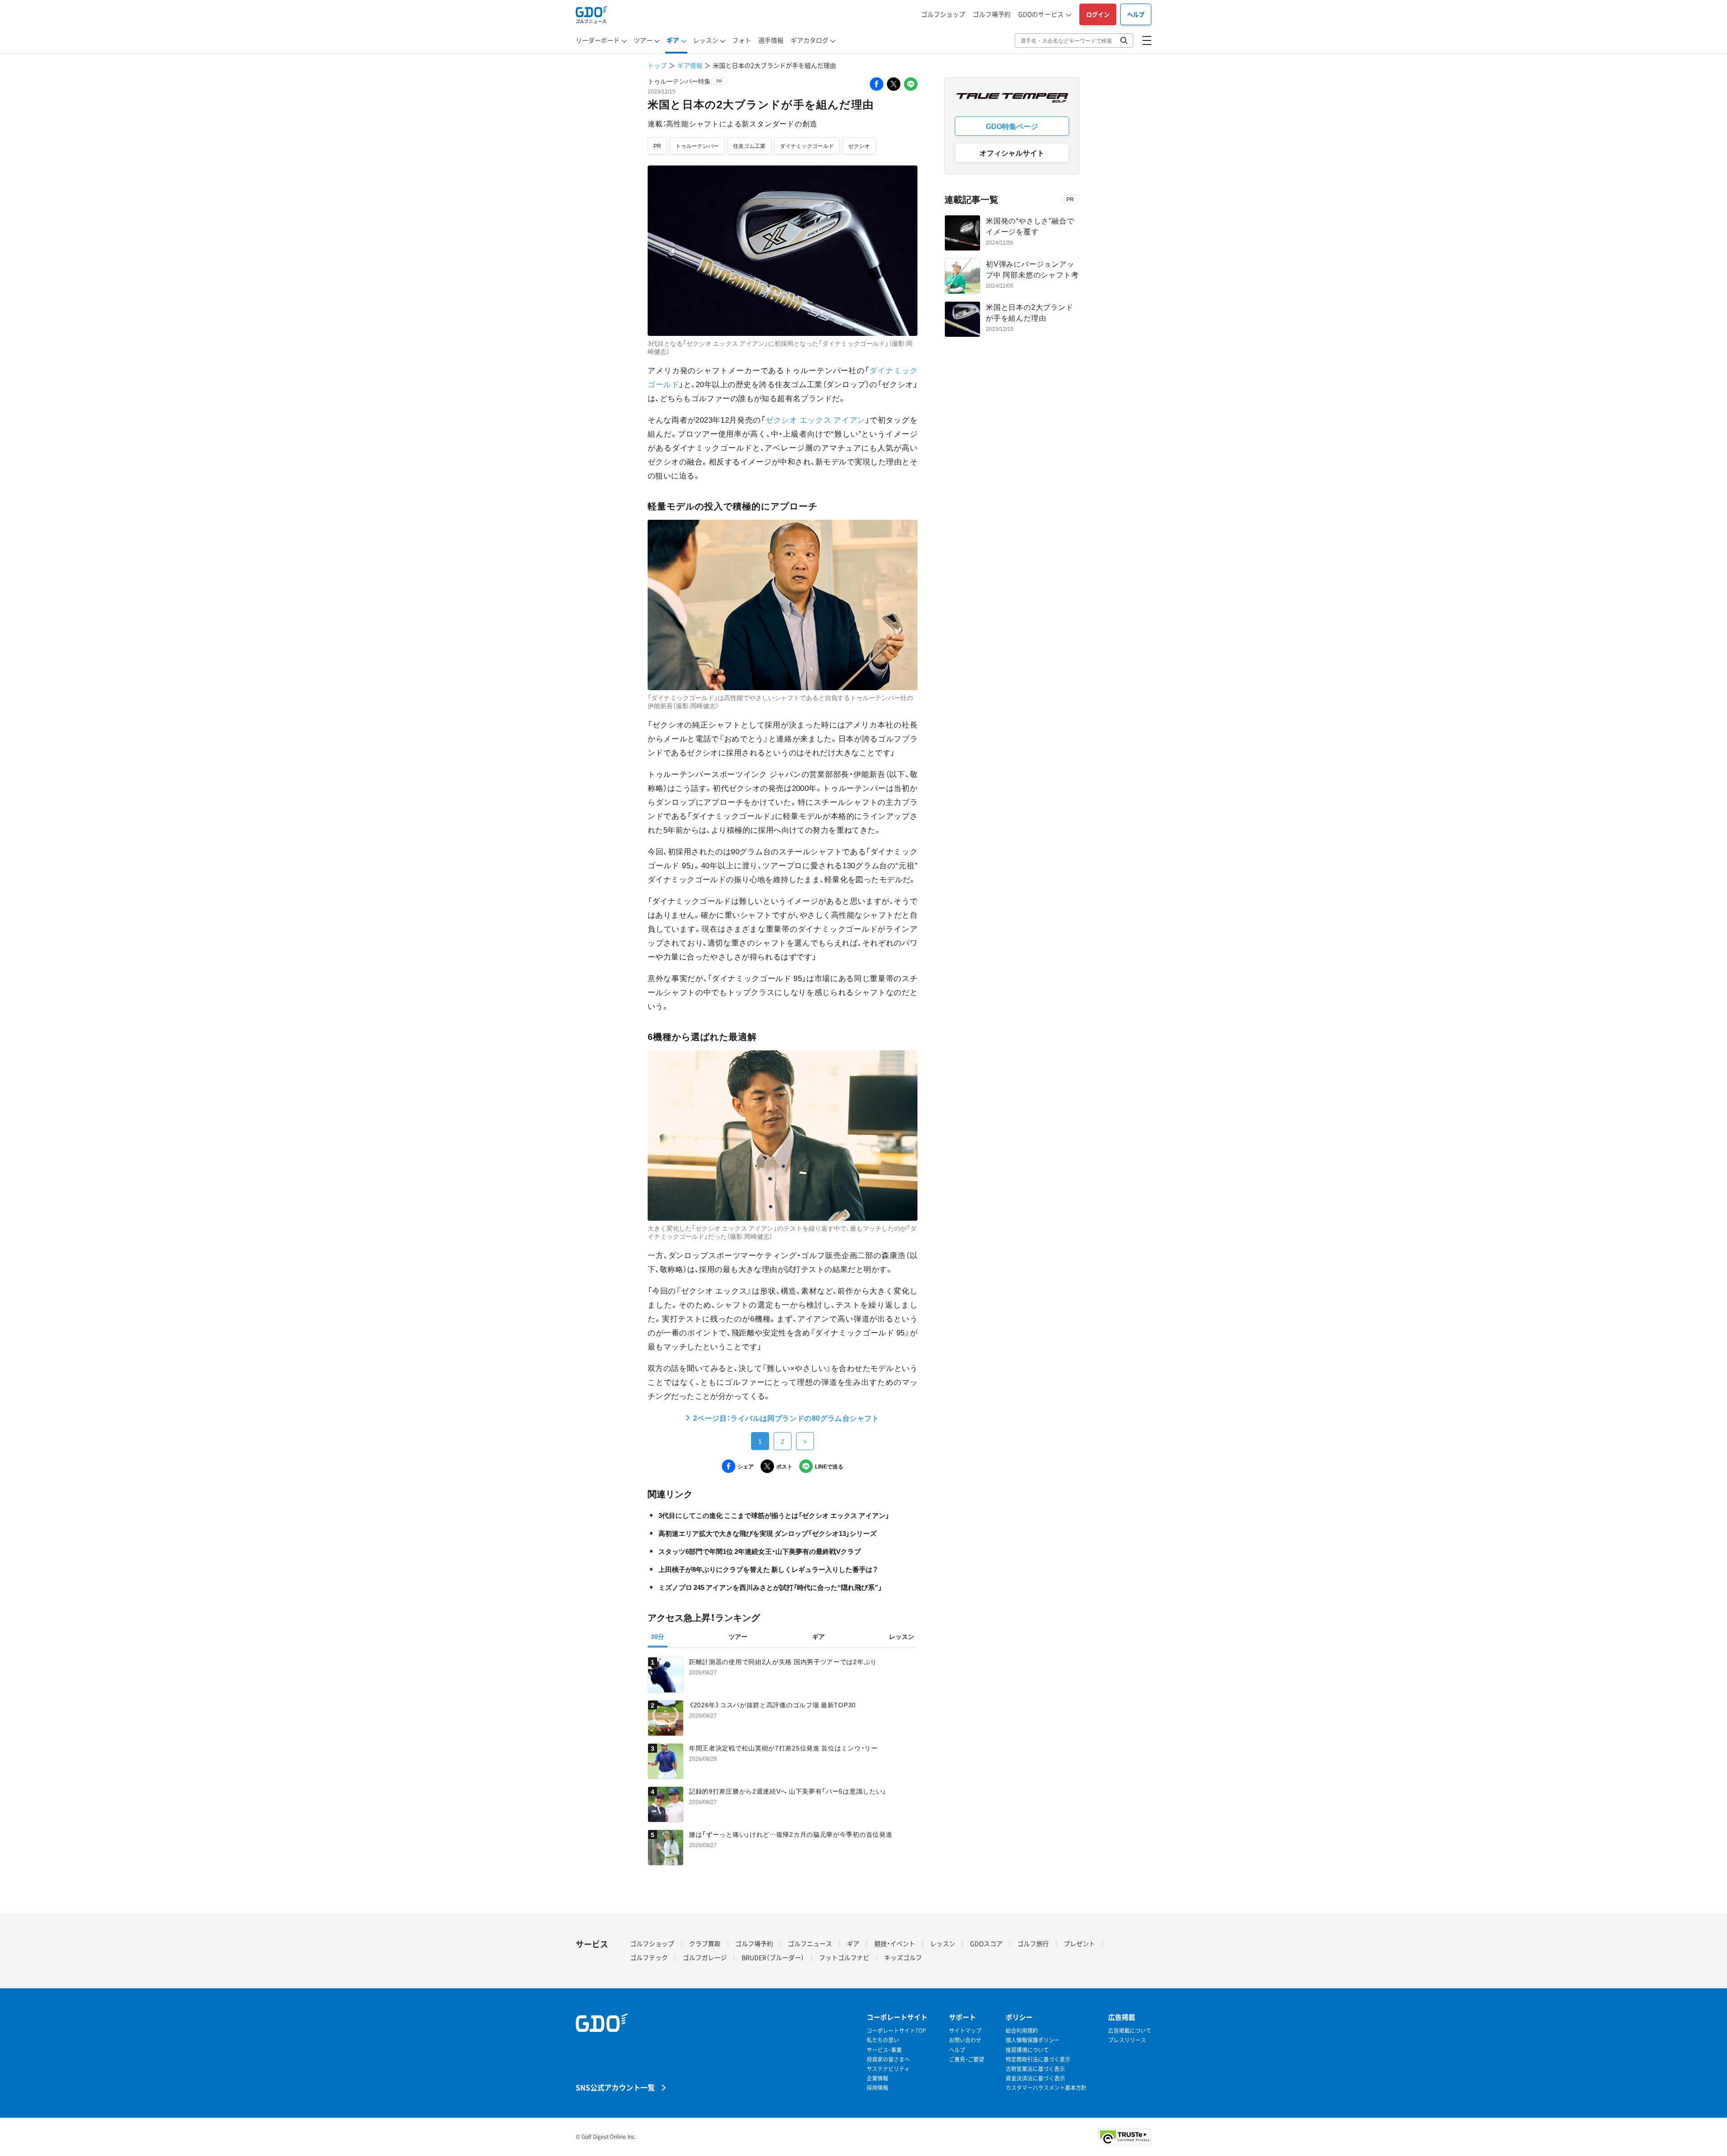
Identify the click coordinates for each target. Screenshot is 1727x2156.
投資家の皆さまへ (888, 2060)
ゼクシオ (859, 146)
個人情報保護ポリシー (1033, 2040)
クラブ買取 (705, 1943)
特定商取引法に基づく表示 (1038, 2060)
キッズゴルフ (903, 1957)
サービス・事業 (884, 2050)
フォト (742, 40)
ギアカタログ (810, 40)
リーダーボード (598, 40)
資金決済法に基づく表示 (1035, 2078)
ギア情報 (690, 65)
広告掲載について (1130, 2031)
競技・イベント (895, 1943)
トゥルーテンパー (697, 146)
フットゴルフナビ (844, 1957)
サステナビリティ (888, 2069)
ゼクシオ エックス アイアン (815, 419)
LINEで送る (829, 1466)
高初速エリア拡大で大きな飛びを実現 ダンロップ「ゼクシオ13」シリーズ (767, 1533)
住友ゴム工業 (749, 146)
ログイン (1098, 14)
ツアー (643, 40)
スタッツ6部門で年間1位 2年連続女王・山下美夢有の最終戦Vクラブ (760, 1551)
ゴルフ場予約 (992, 14)
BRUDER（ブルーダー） (773, 1957)
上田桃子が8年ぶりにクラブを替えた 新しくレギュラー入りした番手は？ (768, 1569)
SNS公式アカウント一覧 (615, 2087)
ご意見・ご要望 (966, 2060)
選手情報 (771, 40)
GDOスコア (986, 1943)
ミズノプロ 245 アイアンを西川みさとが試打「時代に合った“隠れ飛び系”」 (770, 1587)
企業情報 (877, 2078)
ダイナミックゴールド (807, 146)
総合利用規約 (1022, 2031)
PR (657, 146)
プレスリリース (1127, 2040)
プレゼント (1079, 1943)
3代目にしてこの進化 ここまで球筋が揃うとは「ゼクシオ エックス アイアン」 (774, 1515)
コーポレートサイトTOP (896, 2031)
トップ (657, 65)
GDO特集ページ (1012, 126)
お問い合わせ (965, 2040)
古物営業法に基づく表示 (1035, 2069)
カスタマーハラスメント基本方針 (1046, 2088)
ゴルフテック (649, 1957)
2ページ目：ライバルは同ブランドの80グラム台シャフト (786, 1418)
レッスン (706, 40)
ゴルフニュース (810, 1943)
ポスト (784, 1466)
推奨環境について (1027, 2050)
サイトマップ (965, 2031)
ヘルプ (1136, 14)
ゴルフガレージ (705, 1957)
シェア (746, 1466)
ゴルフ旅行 (1033, 1943)
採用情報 (877, 2088)
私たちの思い (883, 2040)
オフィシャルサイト (1012, 152)
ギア (673, 40)
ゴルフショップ (943, 14)
